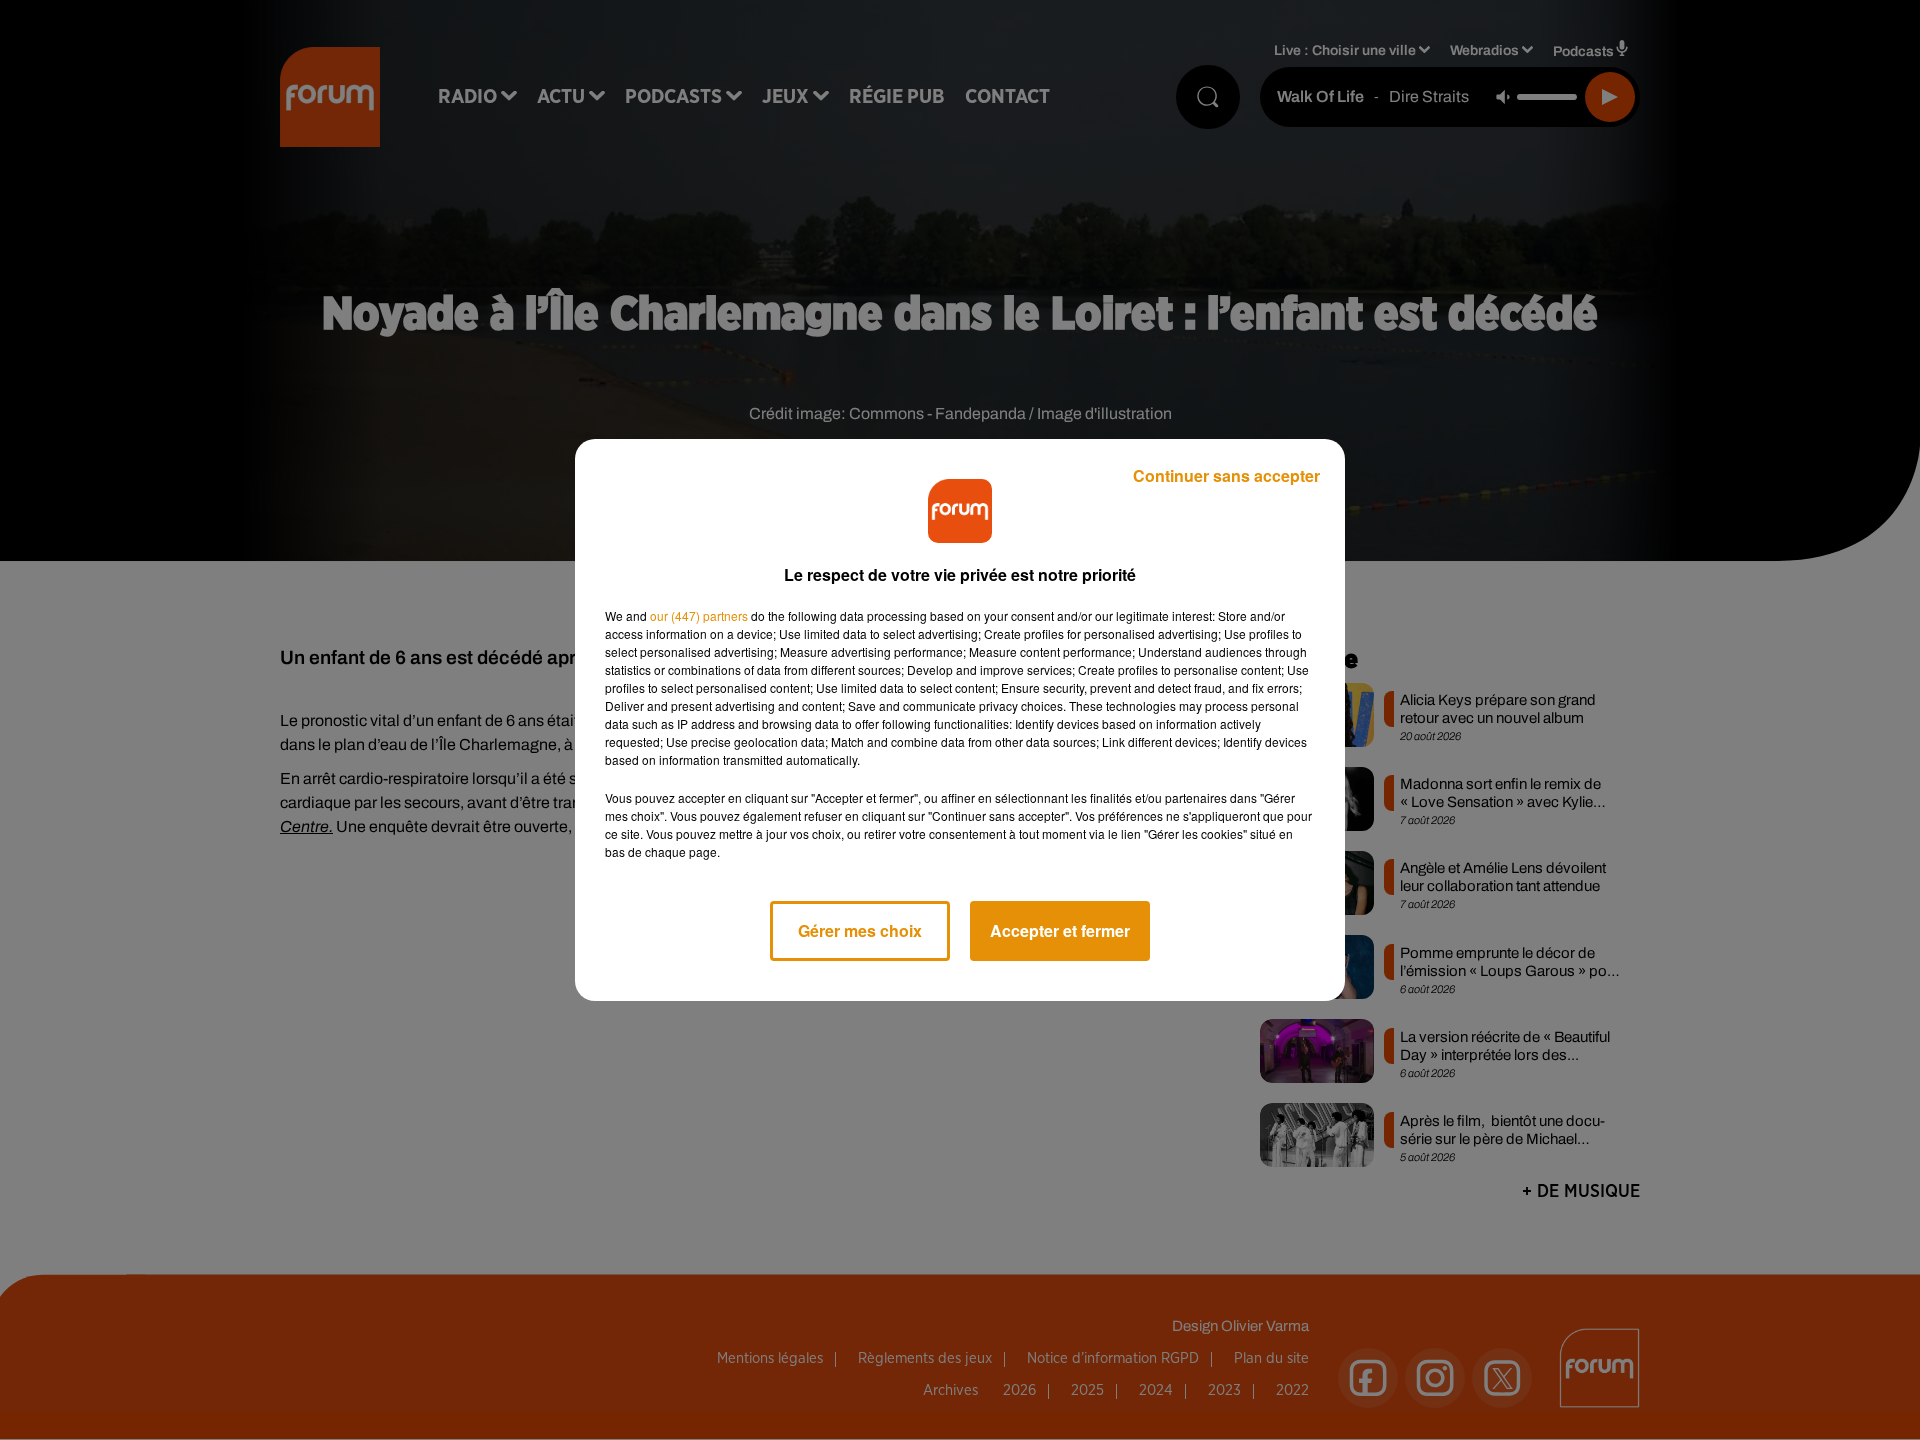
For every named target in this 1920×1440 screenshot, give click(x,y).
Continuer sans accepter (1226, 475)
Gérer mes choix (860, 930)
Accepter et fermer (1060, 930)
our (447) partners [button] (699, 615)
